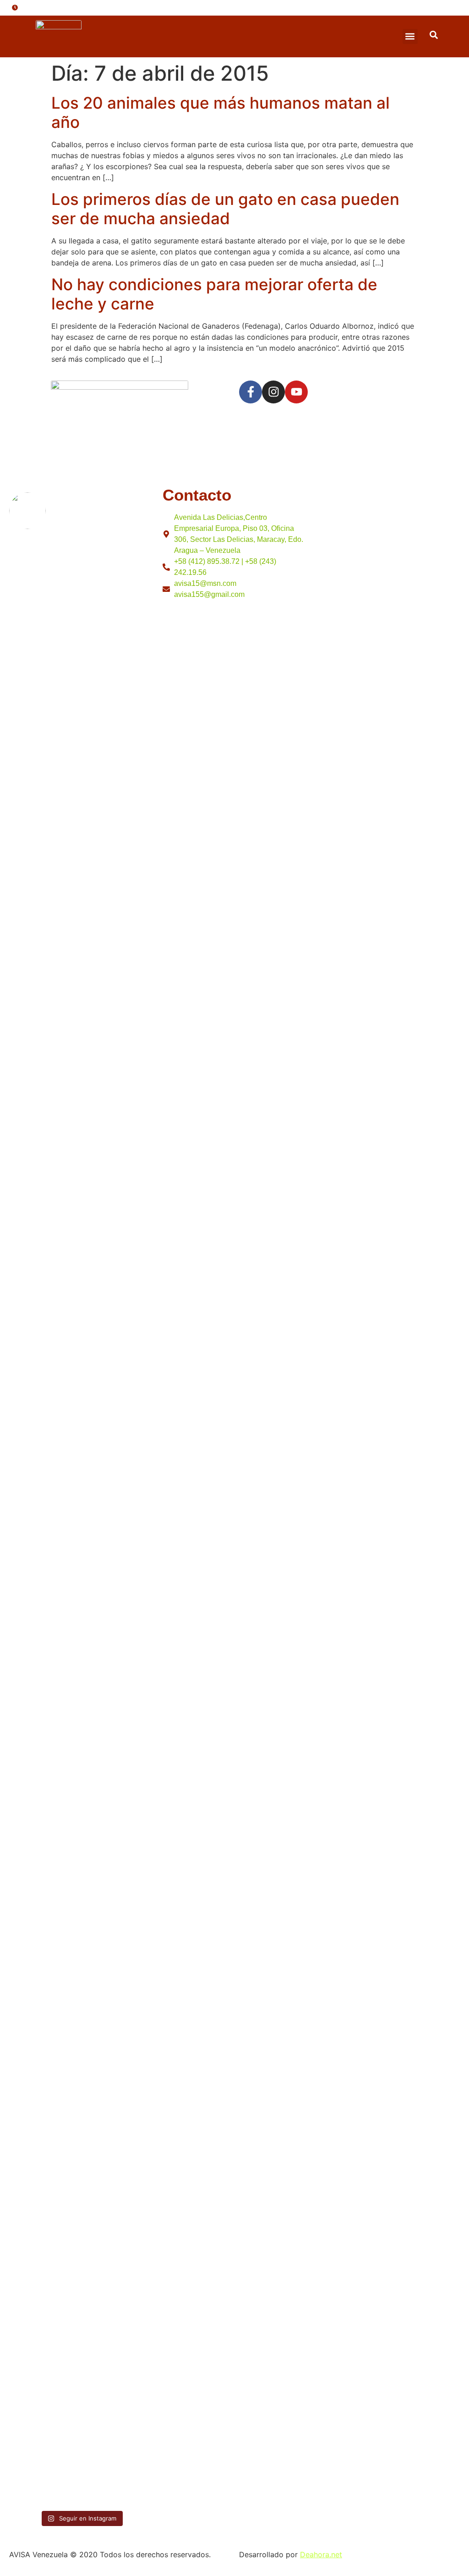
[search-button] (434, 35)
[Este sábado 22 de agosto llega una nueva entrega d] (118, 2256)
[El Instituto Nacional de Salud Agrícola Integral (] (118, 1272)
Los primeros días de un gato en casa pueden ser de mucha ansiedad (225, 209)
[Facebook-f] (251, 392)
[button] (410, 36)
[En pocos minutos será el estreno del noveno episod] (44, 749)
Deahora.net (321, 2554)
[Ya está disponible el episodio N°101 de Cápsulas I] (44, 2179)
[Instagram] (273, 392)
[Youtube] (296, 392)
